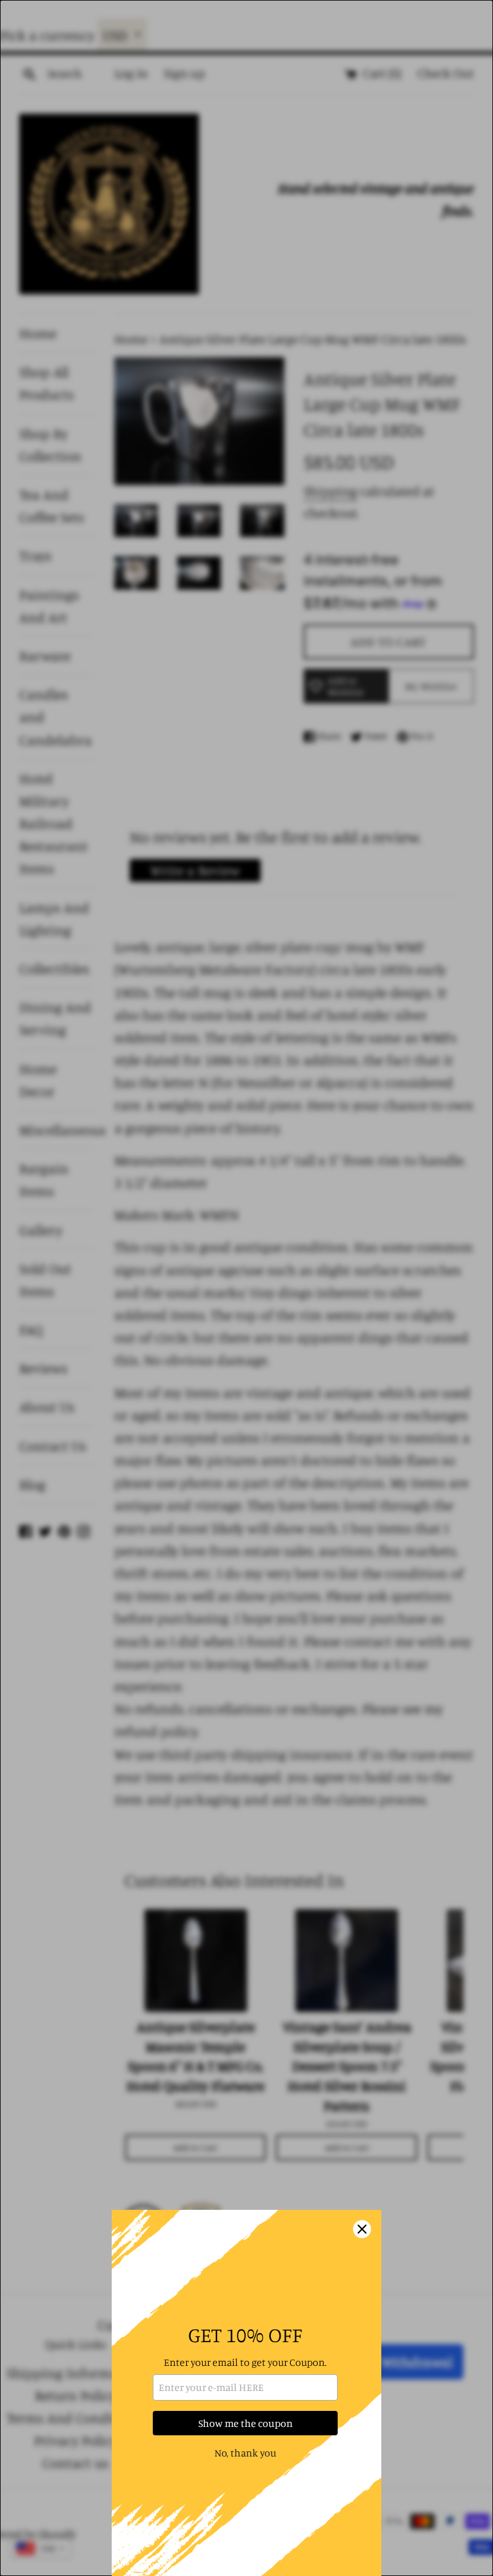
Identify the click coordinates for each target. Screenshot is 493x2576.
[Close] (362, 2229)
